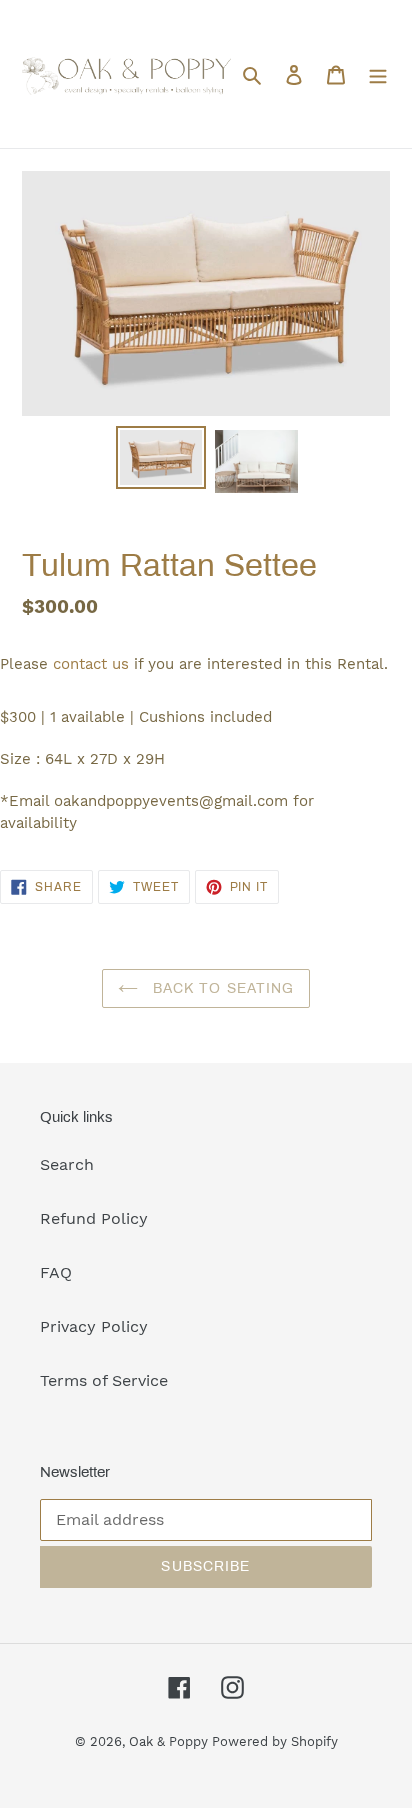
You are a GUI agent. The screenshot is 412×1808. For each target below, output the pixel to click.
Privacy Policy (94, 1326)
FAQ (56, 1272)
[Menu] (378, 74)
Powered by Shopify (275, 1741)
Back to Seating (221, 988)
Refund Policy (94, 1218)
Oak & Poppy (170, 1741)
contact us (91, 664)
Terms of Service (104, 1380)
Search (67, 1164)
